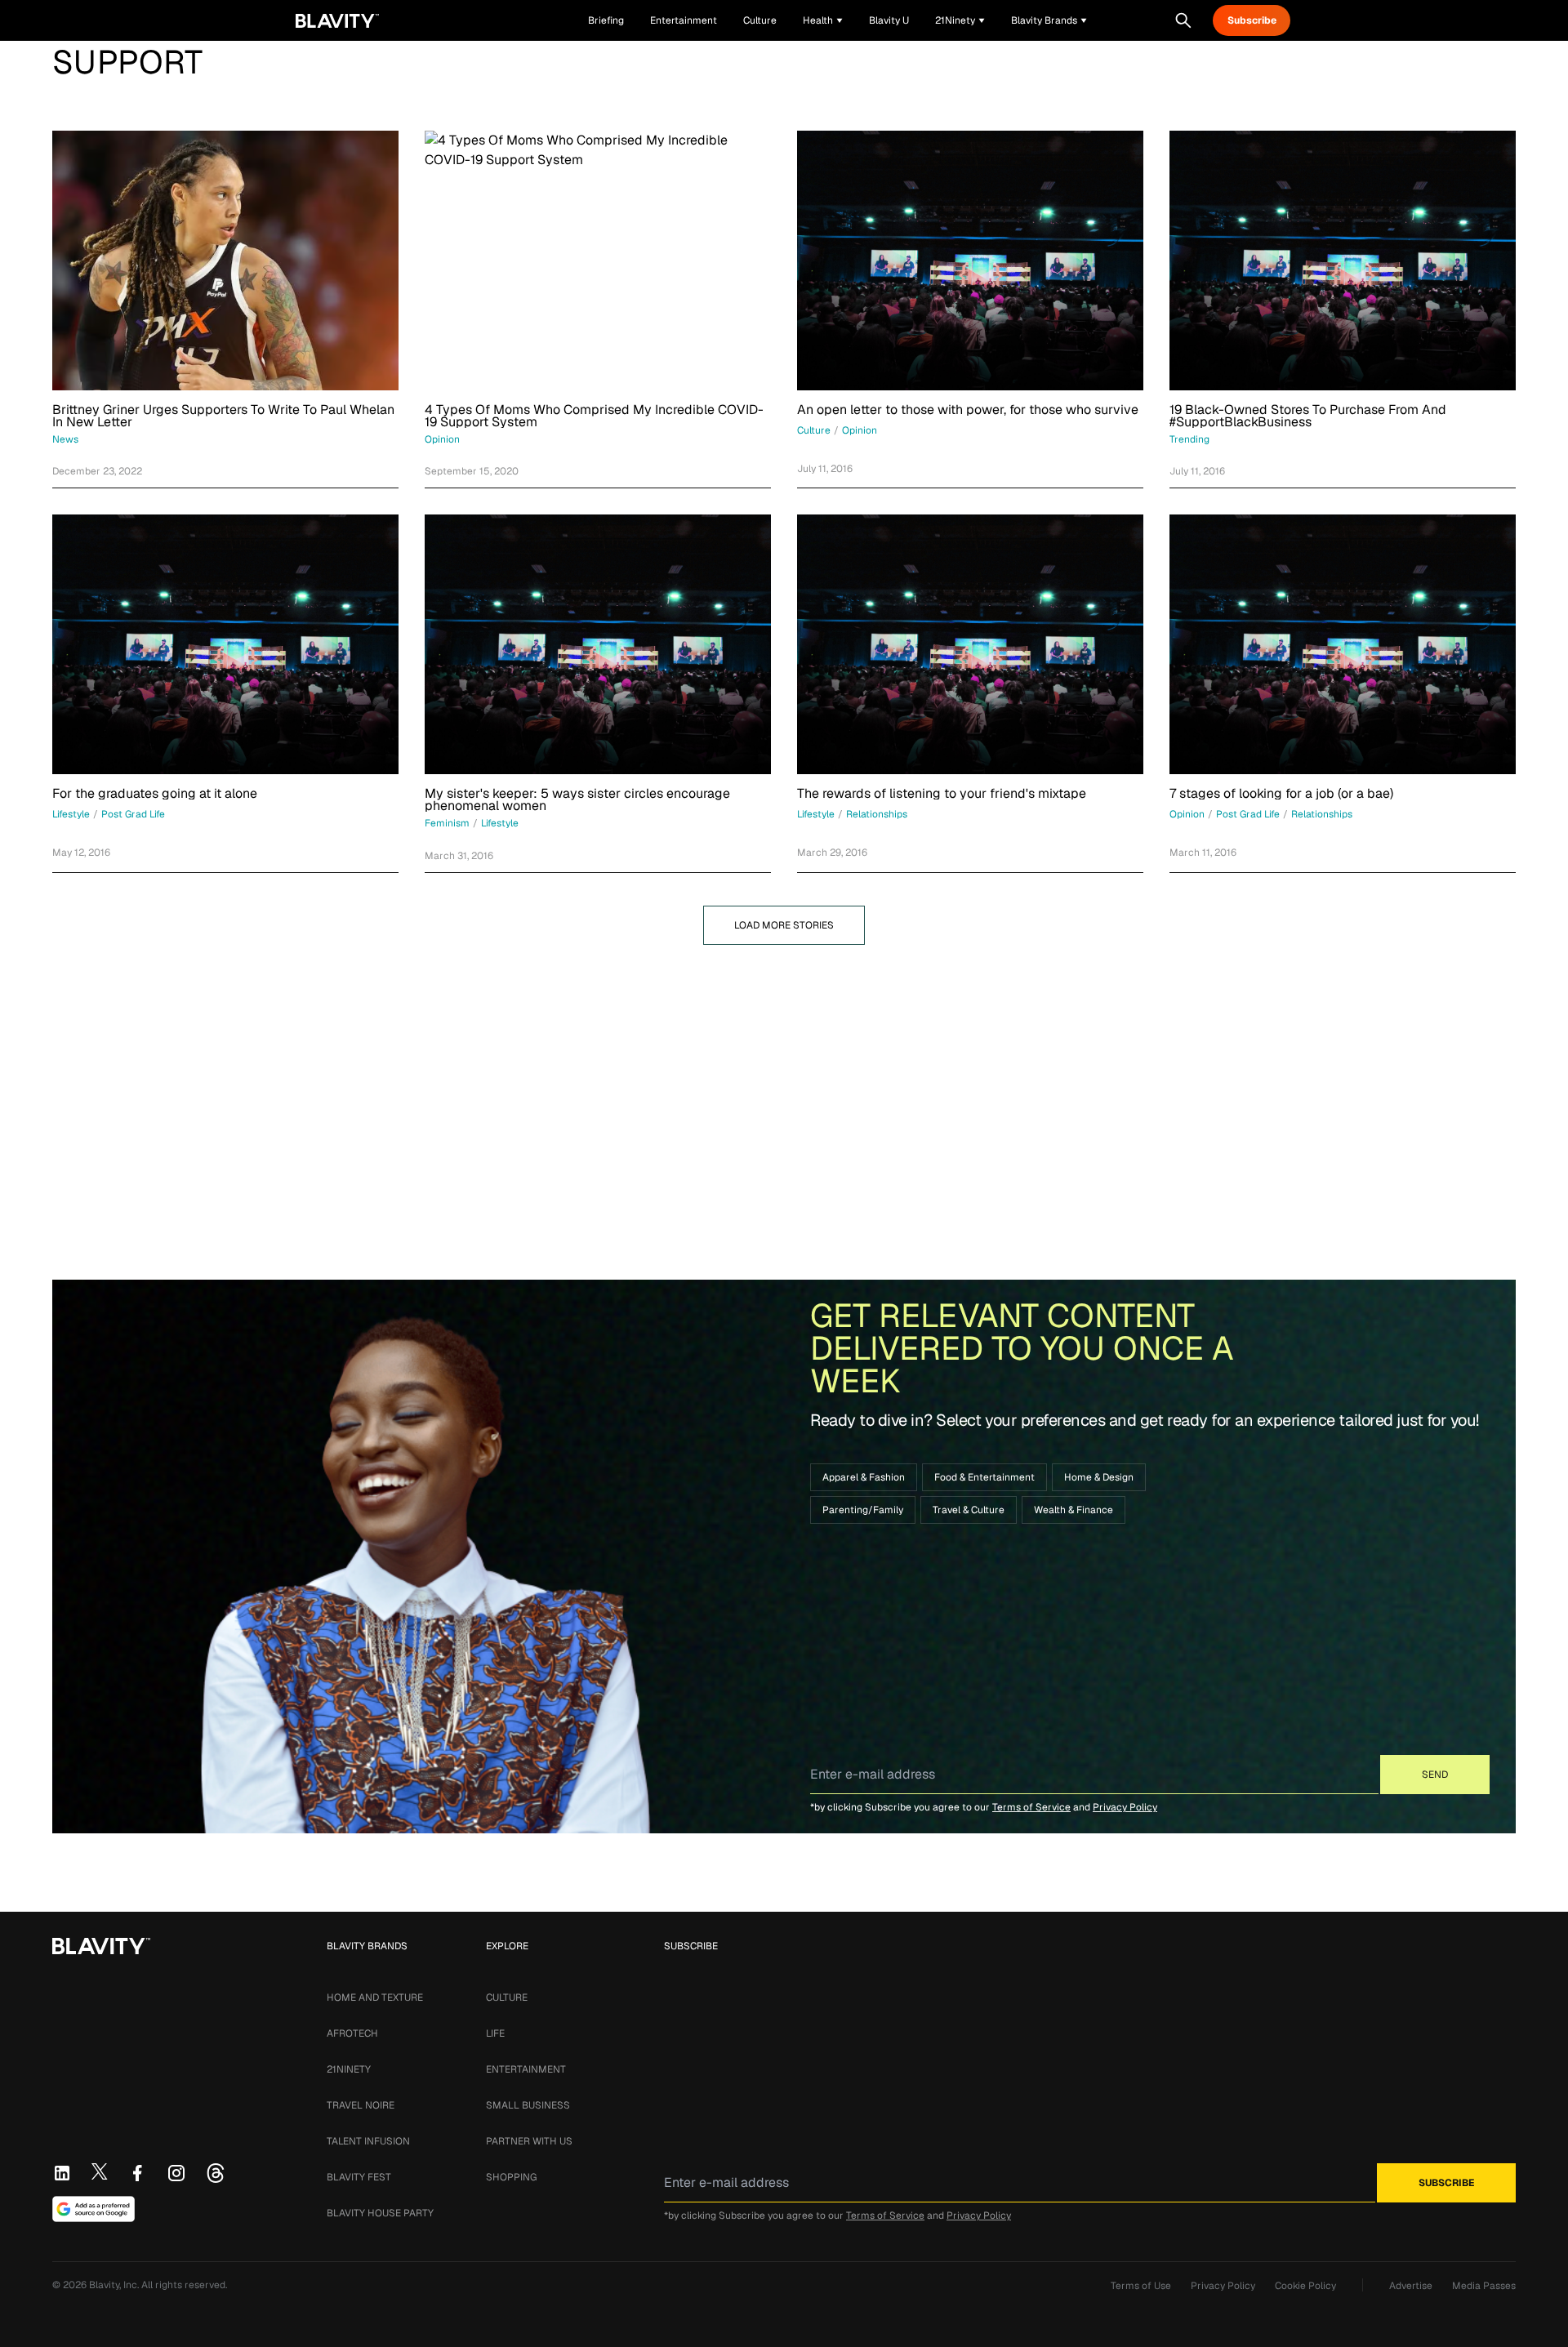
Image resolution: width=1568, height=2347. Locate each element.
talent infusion (368, 2141)
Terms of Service (1031, 1807)
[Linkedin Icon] (62, 2173)
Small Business (528, 2105)
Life (495, 2033)
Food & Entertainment (984, 1477)
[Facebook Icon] (137, 2173)
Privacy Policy (1125, 1807)
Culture (507, 1997)
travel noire (361, 2105)
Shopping (511, 2177)
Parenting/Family (863, 1510)
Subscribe (1252, 20)
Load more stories (784, 925)
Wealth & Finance (1074, 1510)
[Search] (1183, 20)
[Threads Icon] (216, 2173)
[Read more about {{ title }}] (225, 261)
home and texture (375, 1997)
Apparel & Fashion (864, 1477)
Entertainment (526, 2069)
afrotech (352, 2033)
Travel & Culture (969, 1510)
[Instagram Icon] (176, 2173)
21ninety (349, 2069)
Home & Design (1099, 1477)
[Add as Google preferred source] (94, 2209)
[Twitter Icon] (100, 2171)
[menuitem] (823, 20)
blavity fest (359, 2177)
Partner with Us (529, 2141)
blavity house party (380, 2213)
